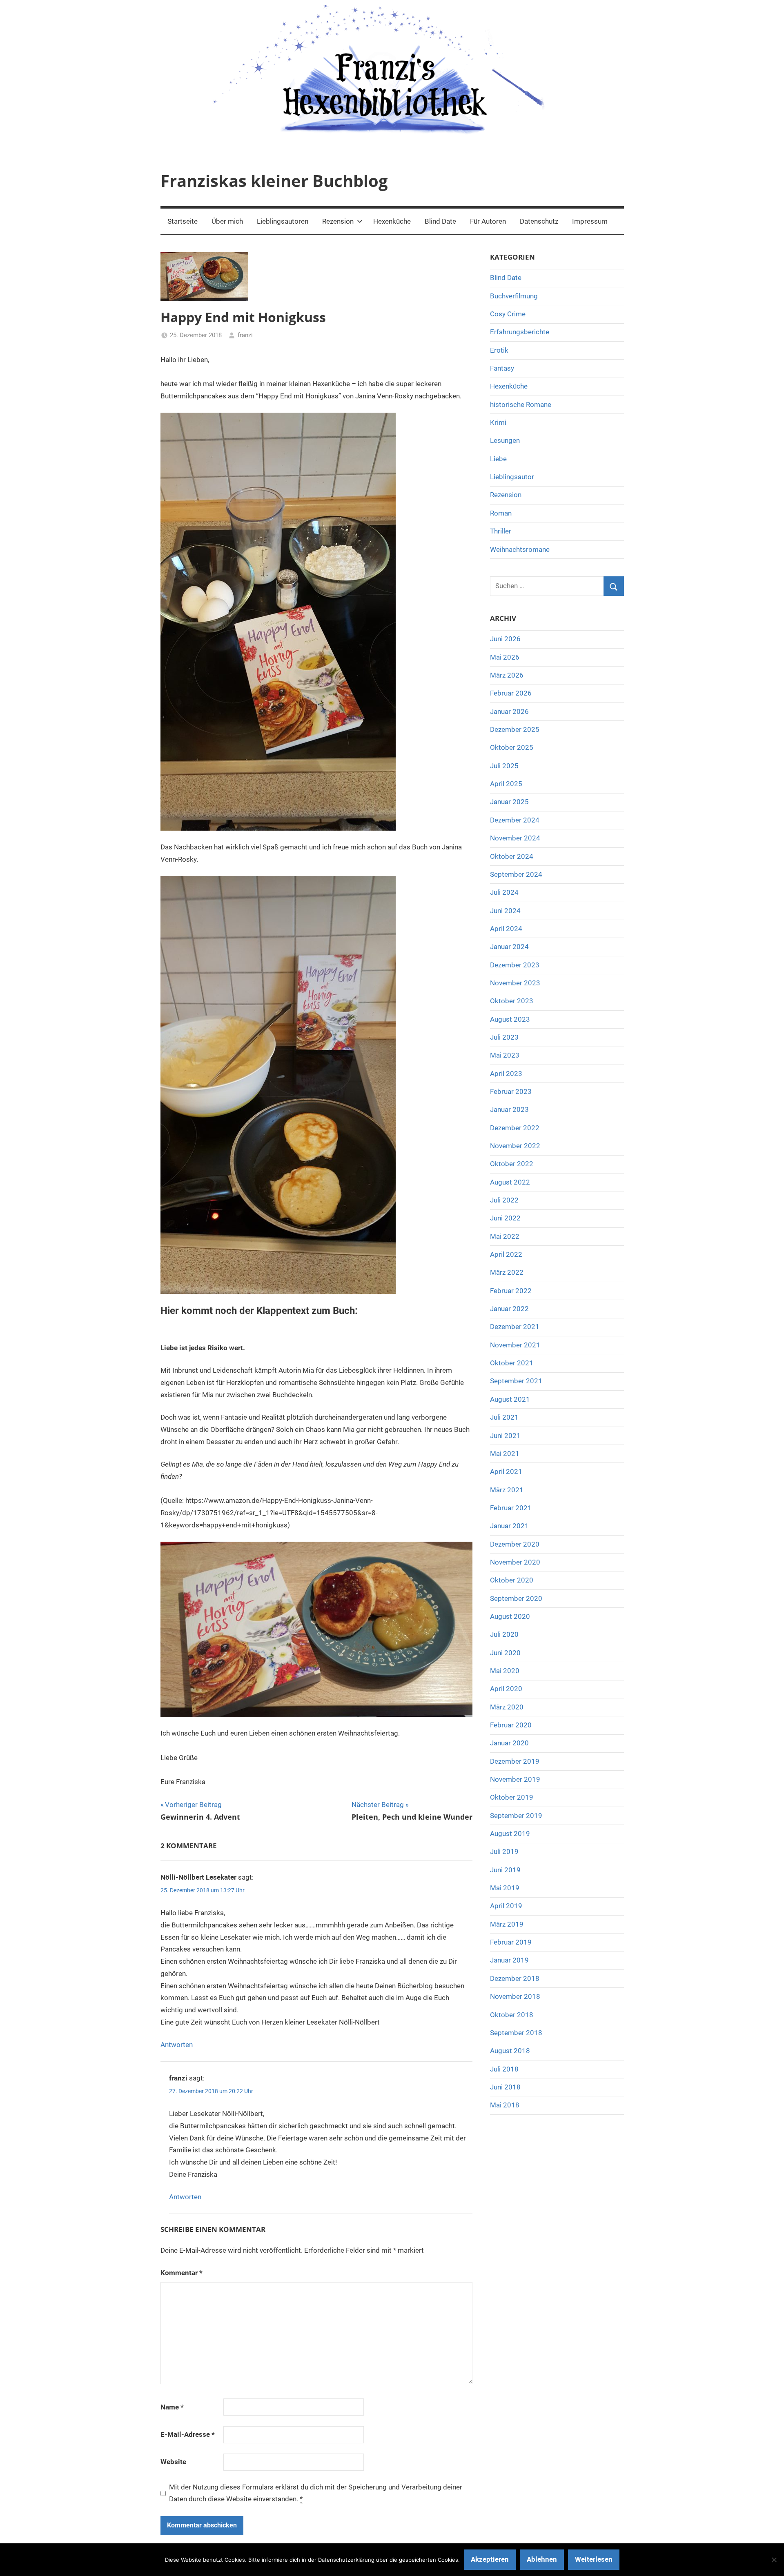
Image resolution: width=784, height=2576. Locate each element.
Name (172, 2407)
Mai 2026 (505, 657)
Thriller (501, 531)
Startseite (183, 221)
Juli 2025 (504, 766)
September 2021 (516, 1381)
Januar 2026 (509, 711)
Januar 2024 (509, 947)
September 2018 (516, 2033)
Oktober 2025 (512, 747)
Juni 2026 (505, 639)
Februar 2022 (511, 1291)
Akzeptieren (490, 2559)
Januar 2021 (509, 1526)
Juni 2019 (505, 1870)
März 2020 (507, 1707)
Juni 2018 (505, 2087)
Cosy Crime (508, 314)
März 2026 (507, 675)
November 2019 (515, 1779)
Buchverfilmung (514, 296)
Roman (501, 513)
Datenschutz (539, 221)
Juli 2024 (504, 892)
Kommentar (182, 2273)
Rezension (338, 221)
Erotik (499, 350)
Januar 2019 (509, 1960)
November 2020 (515, 1562)
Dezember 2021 (515, 1327)
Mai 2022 (505, 1236)
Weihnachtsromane (520, 549)
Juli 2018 (504, 2069)
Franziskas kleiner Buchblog (274, 181)
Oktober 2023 (512, 1001)
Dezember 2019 (515, 1761)
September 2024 (516, 874)
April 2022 (506, 1254)
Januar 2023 (509, 1109)
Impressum (590, 221)
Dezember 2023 (515, 965)
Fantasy (502, 368)
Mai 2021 (505, 1454)
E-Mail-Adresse (188, 2434)
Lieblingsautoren (283, 221)
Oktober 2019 (512, 1797)
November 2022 (515, 1146)
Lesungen (505, 440)
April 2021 (506, 1471)
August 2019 (510, 1834)
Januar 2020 (509, 1743)
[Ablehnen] (774, 2560)
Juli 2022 (504, 1200)
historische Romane (521, 405)
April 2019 (506, 1906)
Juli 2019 (504, 1851)
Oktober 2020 (512, 1580)
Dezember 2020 (515, 1544)
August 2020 (510, 1616)
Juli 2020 (504, 1634)
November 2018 (515, 1996)
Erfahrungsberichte (520, 332)
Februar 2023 (511, 1091)
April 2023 (506, 1074)
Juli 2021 (504, 1417)
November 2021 (515, 1345)
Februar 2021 (511, 1508)
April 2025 (506, 784)
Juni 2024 (505, 911)
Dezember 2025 (515, 729)
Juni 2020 (505, 1653)
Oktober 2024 (512, 856)
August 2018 (510, 2051)
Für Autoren (488, 221)
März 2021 (507, 1490)
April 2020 (506, 1689)
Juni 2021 (505, 1436)
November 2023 (515, 983)
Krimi (498, 422)
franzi (245, 335)
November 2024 (515, 838)
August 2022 (510, 1182)
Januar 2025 (509, 802)
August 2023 (510, 1019)
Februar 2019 (511, 1942)
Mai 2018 (505, 2105)
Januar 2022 (509, 1309)
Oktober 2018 (512, 2015)
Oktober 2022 (512, 1164)
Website (173, 2462)
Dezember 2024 (515, 820)
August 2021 (510, 1399)
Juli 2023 (504, 1037)
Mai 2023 (505, 1055)
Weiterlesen (594, 2559)
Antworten (177, 2045)
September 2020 (516, 1598)
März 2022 (507, 1272)
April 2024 (506, 929)
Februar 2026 (511, 693)
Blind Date (440, 221)
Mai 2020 (505, 1671)
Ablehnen (542, 2559)
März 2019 (507, 1924)
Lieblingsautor (512, 477)
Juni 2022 (505, 1218)
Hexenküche (392, 221)
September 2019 (516, 1816)
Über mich (227, 221)
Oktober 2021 (512, 1363)
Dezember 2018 (515, 1978)
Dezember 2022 (515, 1128)
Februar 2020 (511, 1725)
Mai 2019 (505, 1888)
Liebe (498, 459)
